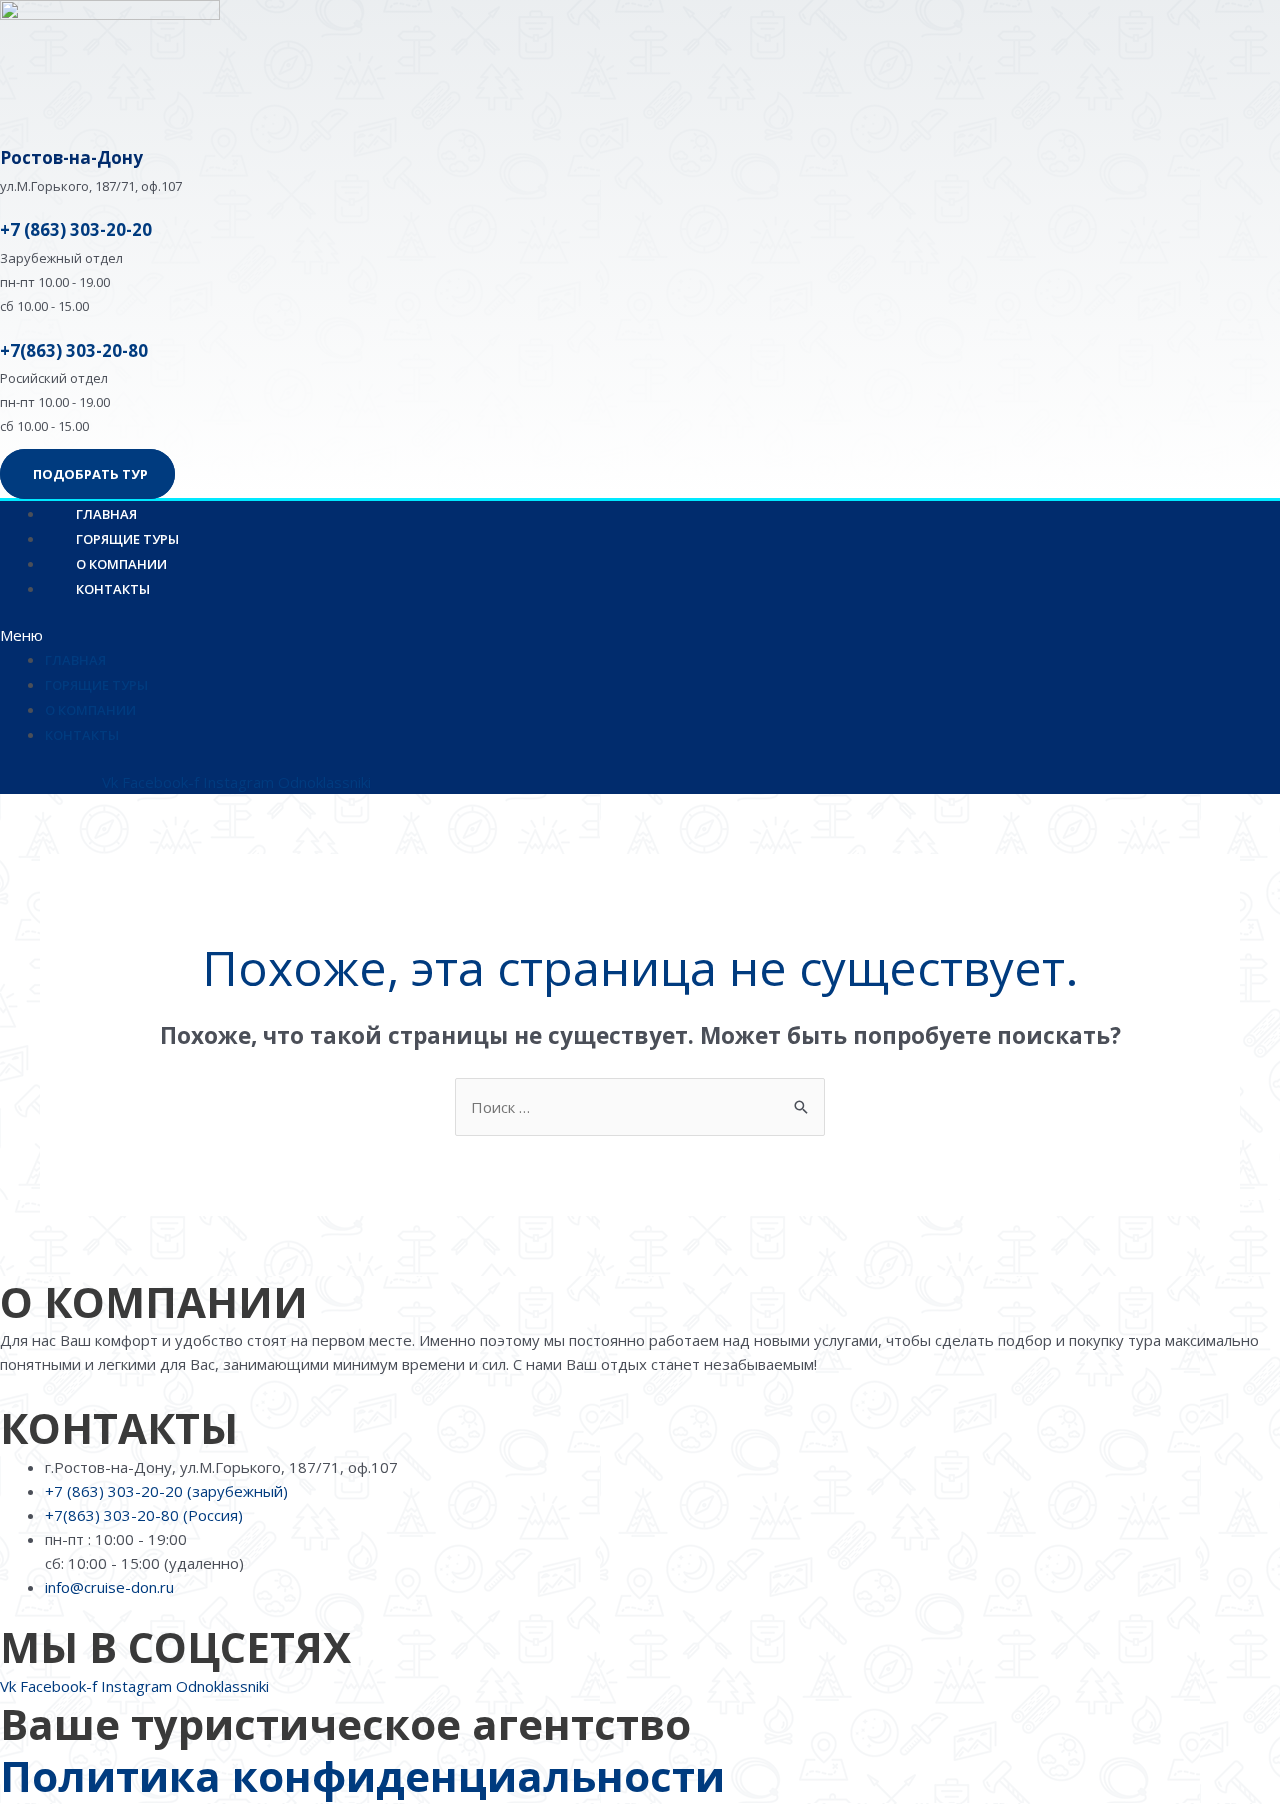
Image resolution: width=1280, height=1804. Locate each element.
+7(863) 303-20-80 (74, 350)
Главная (75, 660)
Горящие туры (96, 685)
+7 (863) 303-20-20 (76, 229)
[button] (454, 635)
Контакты (113, 589)
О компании (90, 710)
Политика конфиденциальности (362, 1775)
